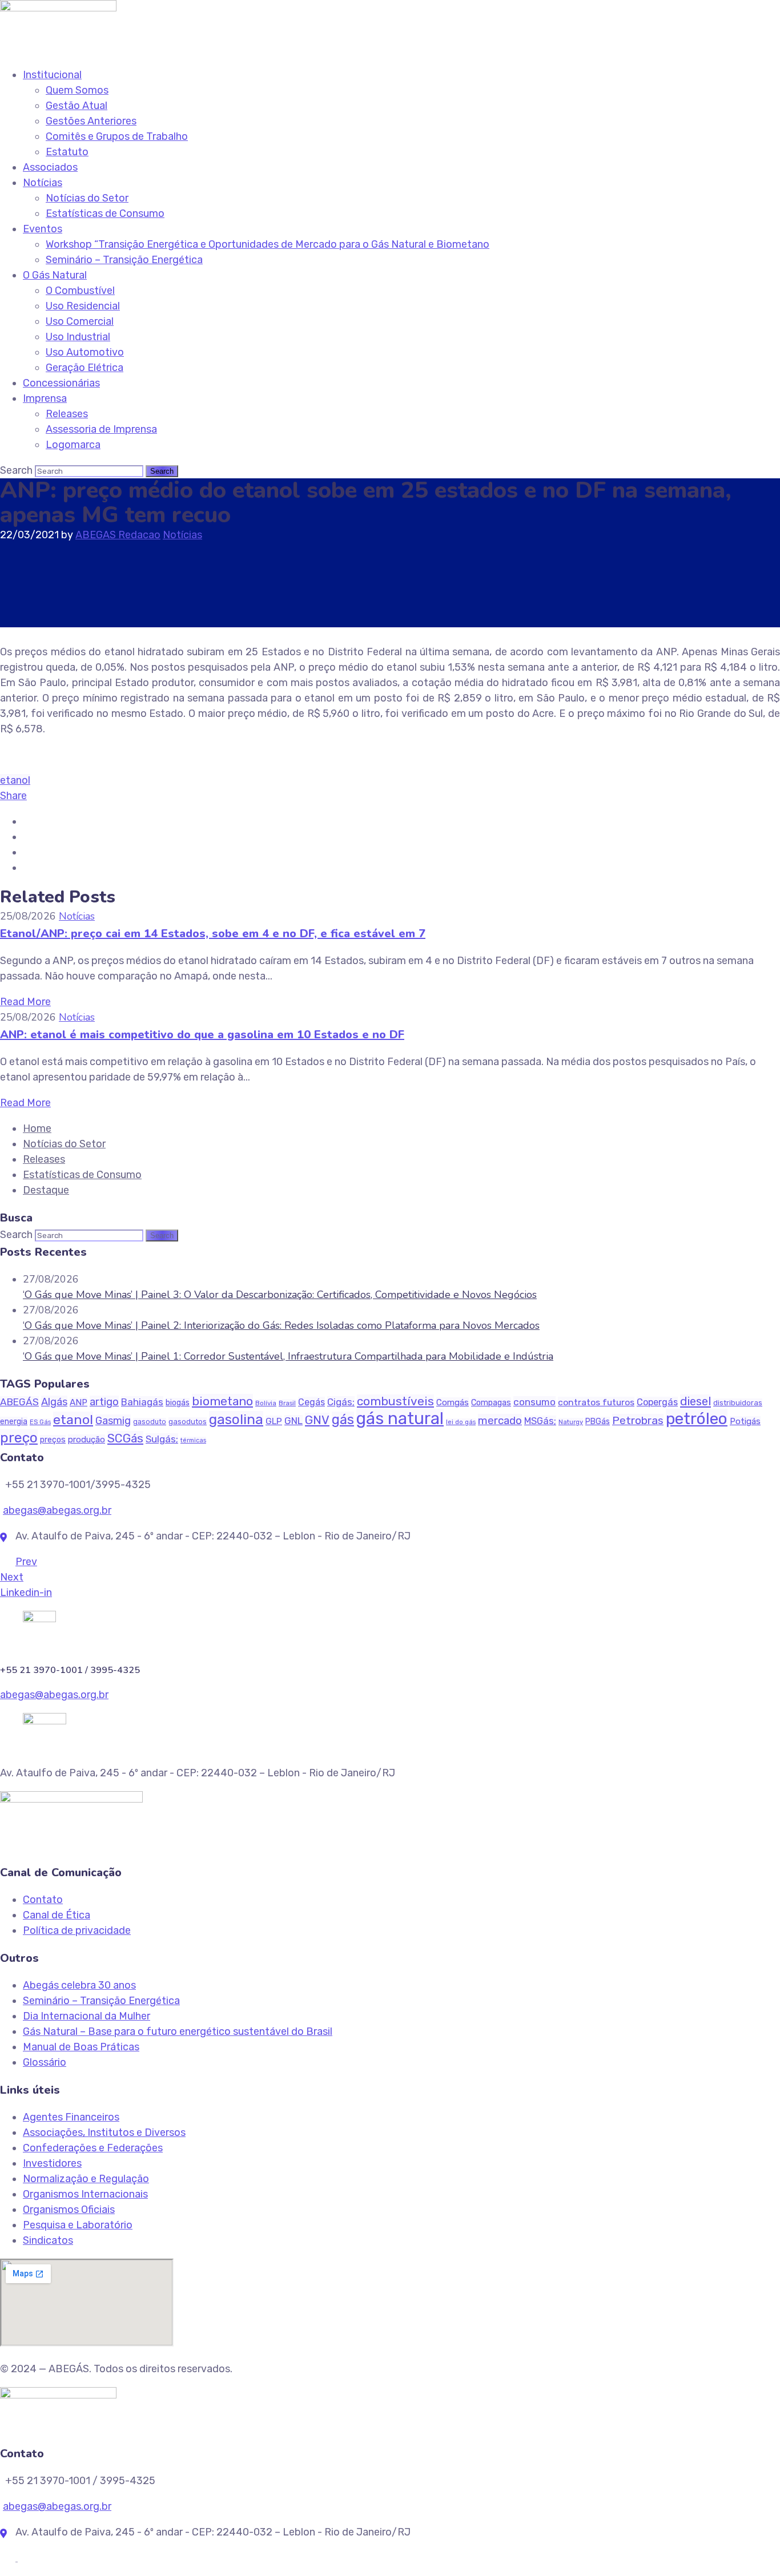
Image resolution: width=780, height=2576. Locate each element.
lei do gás (461, 1422)
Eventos (43, 229)
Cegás (311, 1402)
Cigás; (341, 1402)
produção (87, 1440)
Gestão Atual (77, 106)
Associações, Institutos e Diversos (104, 2132)
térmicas (193, 1440)
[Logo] (58, 7)
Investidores (52, 2163)
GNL (293, 1421)
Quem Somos (77, 90)
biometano (222, 1401)
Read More (25, 1002)
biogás (178, 1403)
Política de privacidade (77, 1930)
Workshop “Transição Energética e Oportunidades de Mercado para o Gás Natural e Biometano (268, 244)
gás (343, 1420)
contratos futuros (596, 1402)
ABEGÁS (19, 1402)
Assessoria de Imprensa (101, 429)
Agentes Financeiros (71, 2117)
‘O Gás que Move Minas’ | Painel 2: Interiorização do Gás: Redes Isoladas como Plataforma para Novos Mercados (281, 1325)
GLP (274, 1421)
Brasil (287, 1403)
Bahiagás (142, 1402)
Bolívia (266, 1403)
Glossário (45, 2062)
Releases (67, 414)
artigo (104, 1402)
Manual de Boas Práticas (81, 2047)
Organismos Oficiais (69, 2210)
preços (53, 1440)
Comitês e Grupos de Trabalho (117, 136)
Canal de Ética (57, 1915)
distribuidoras (738, 1403)
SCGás (125, 1438)
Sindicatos (48, 2240)
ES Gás (40, 1422)
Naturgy (571, 1422)
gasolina (236, 1419)
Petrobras (638, 1420)
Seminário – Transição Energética (124, 260)
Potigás (745, 1421)
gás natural (400, 1418)
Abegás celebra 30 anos (79, 1985)
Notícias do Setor (87, 198)
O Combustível (80, 291)
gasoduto (150, 1422)
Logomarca (73, 445)
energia (14, 1422)
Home (37, 1128)
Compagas (491, 1402)
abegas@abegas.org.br (57, 1510)
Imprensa (45, 398)
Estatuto (67, 152)
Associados (50, 167)
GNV (317, 1420)
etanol (15, 780)
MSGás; (540, 1421)
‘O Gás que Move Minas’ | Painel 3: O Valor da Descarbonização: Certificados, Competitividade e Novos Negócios (280, 1295)
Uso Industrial (78, 337)
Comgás (453, 1402)
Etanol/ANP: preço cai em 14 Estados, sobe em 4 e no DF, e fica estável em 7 (213, 934)
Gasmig (113, 1420)
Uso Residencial (83, 306)
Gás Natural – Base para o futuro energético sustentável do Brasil (178, 2031)
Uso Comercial (80, 321)
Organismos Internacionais (85, 2194)
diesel (695, 1401)
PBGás (598, 1422)
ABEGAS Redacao (118, 535)
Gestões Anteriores (91, 121)
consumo (534, 1402)
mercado (500, 1420)
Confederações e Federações (93, 2148)
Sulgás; (162, 1439)
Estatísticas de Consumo (105, 213)
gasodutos (188, 1422)
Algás (54, 1402)
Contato (43, 1900)
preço (19, 1438)
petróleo (697, 1418)
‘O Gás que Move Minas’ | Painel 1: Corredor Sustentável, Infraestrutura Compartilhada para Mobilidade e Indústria (288, 1356)
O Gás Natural (55, 275)
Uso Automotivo (85, 352)
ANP (79, 1402)
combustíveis (395, 1401)
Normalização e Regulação (86, 2179)
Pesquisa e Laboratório (78, 2225)
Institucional (52, 75)
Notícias (43, 183)
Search (16, 470)
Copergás (657, 1402)
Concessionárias (61, 383)
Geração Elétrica (85, 368)
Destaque (46, 1190)
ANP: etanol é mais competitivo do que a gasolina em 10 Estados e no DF (202, 1035)
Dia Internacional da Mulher (87, 2016)
